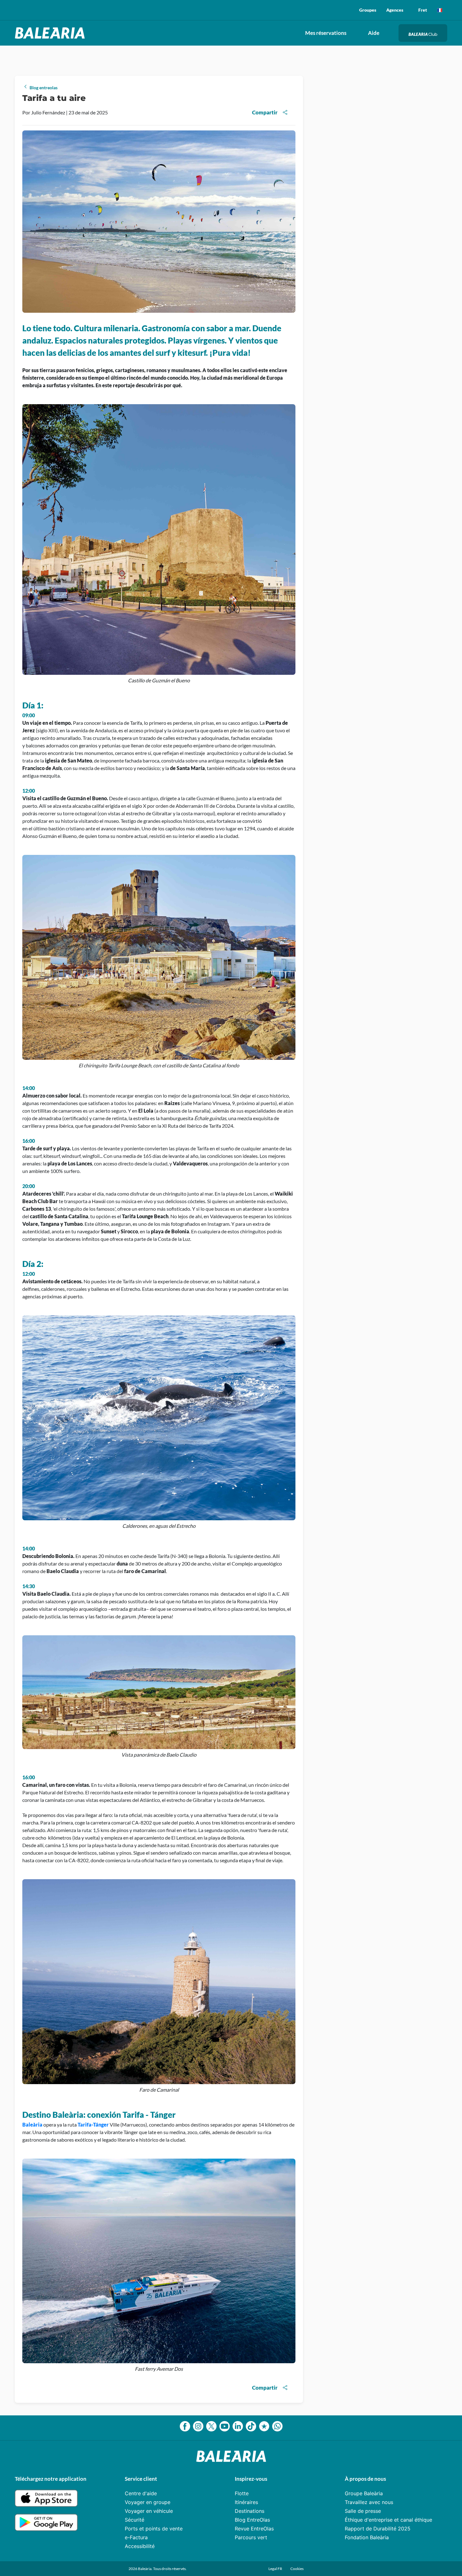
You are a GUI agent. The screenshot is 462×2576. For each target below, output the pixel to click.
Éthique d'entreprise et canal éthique (388, 2520)
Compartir (265, 112)
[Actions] (440, 10)
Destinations (250, 2511)
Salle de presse (363, 2511)
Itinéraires (246, 2502)
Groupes (368, 10)
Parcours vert (251, 2537)
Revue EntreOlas (254, 2529)
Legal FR (276, 2569)
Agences (395, 10)
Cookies (297, 2569)
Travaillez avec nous (369, 2502)
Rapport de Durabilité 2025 (378, 2529)
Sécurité (135, 2520)
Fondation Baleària (367, 2537)
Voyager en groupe (148, 2502)
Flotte (242, 2493)
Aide (374, 33)
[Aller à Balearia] (51, 33)
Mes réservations (326, 33)
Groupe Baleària (364, 2493)
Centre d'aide (141, 2493)
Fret (423, 10)
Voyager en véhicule (149, 2511)
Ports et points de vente (154, 2529)
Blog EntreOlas (252, 2520)
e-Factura (136, 2537)
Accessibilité (140, 2546)
